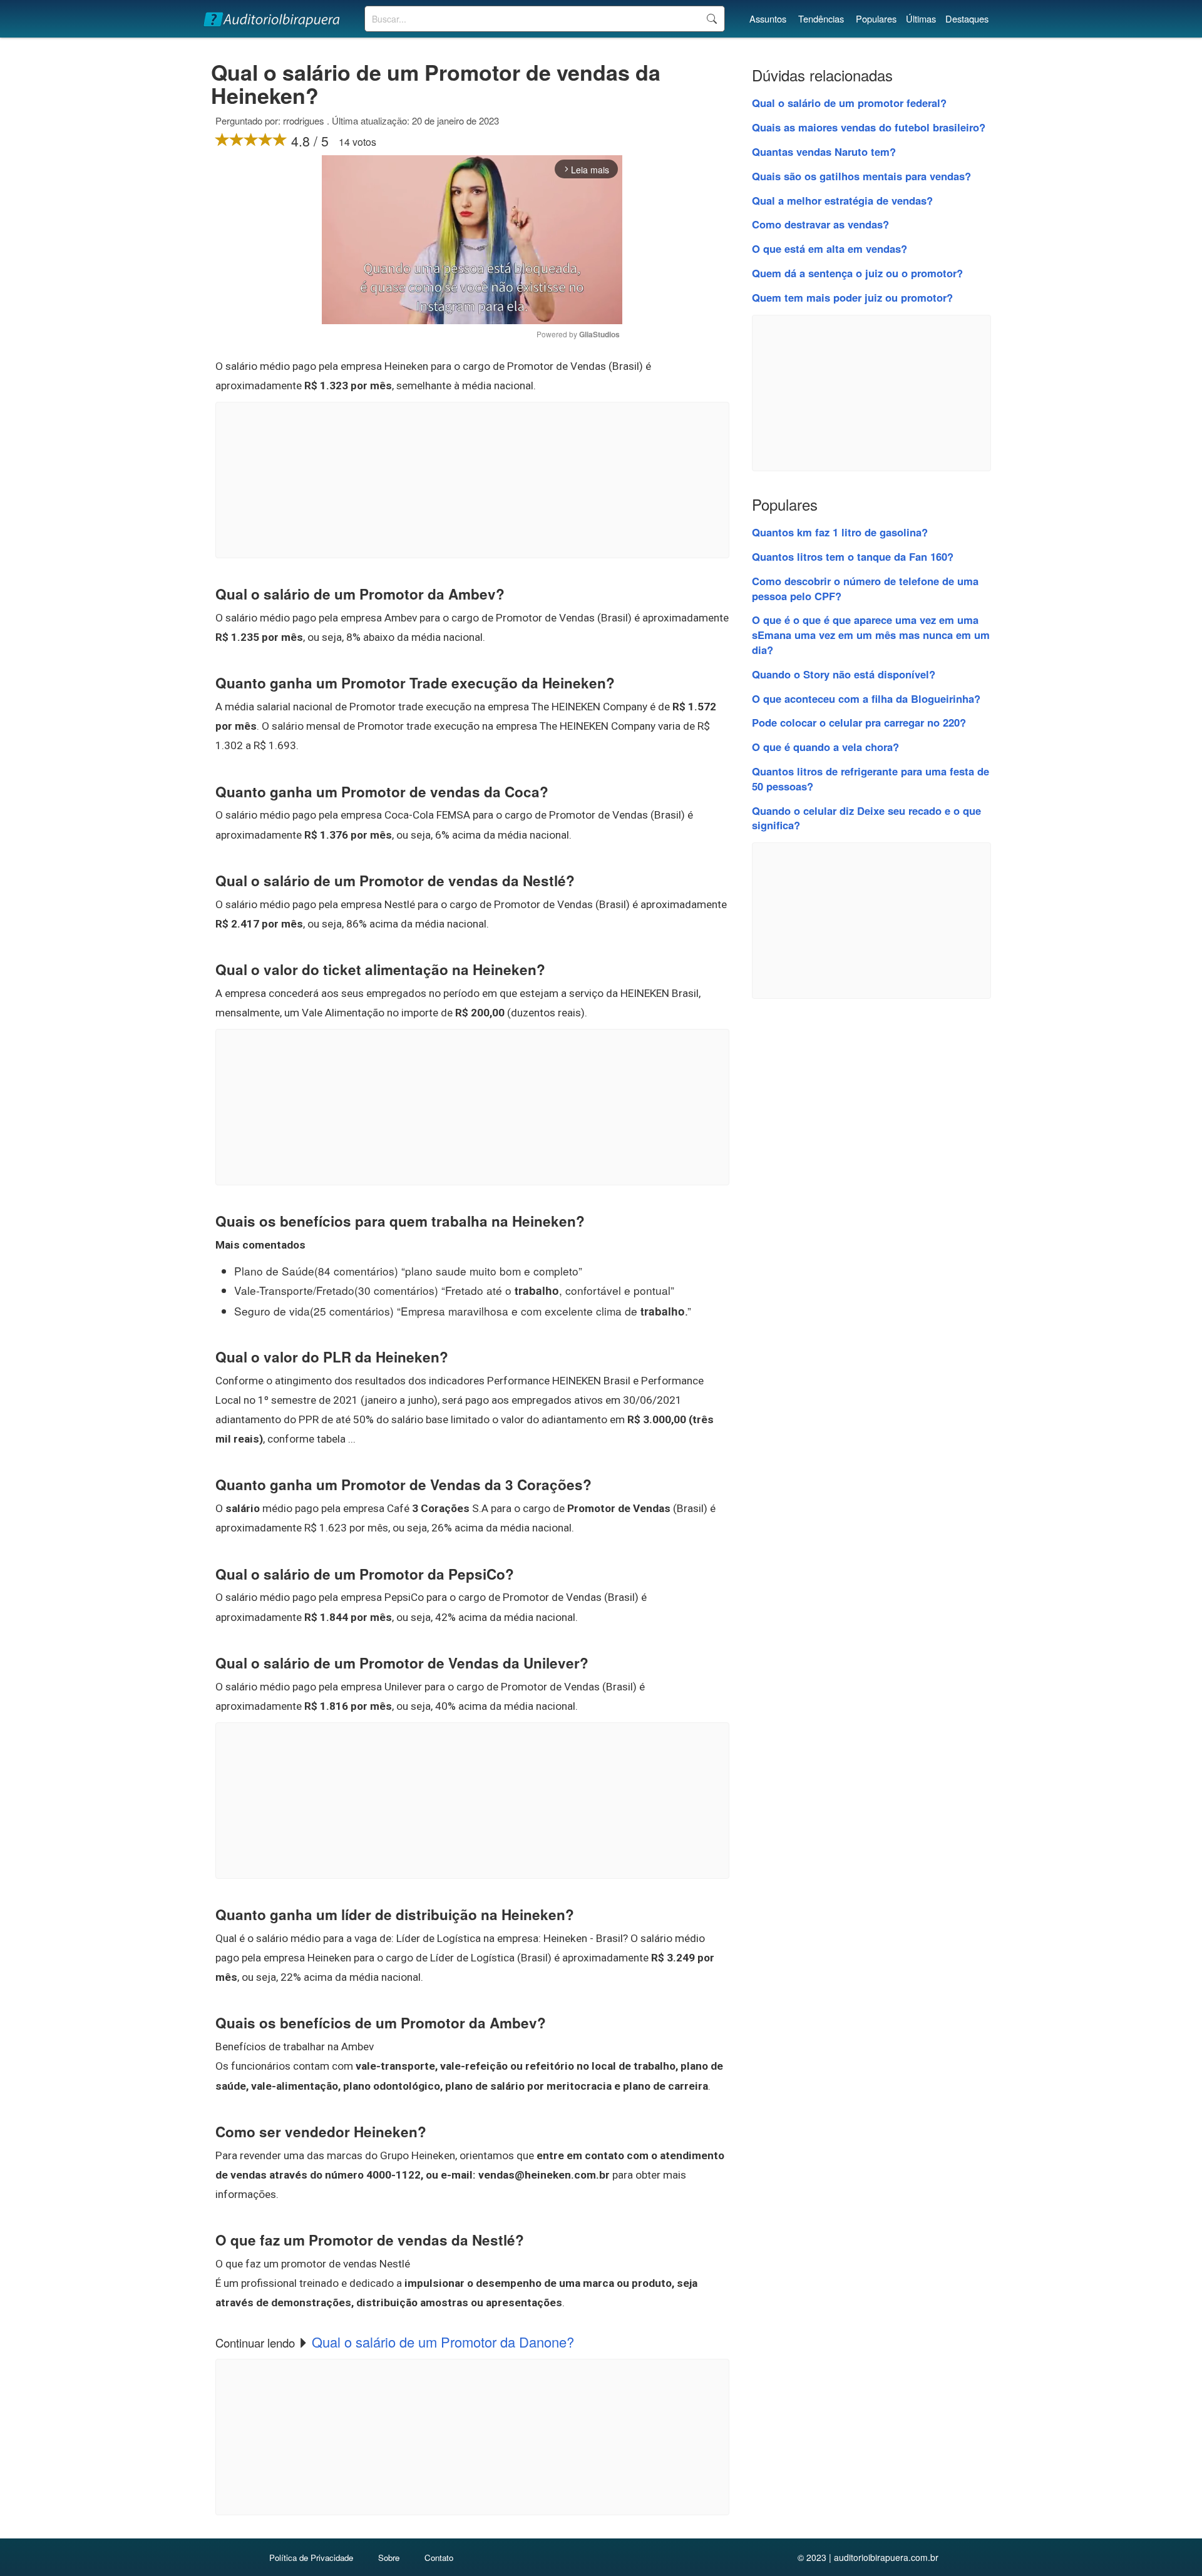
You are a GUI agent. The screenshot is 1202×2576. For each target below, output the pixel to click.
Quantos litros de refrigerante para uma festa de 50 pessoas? (871, 779)
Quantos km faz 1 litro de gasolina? (840, 532)
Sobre (389, 2558)
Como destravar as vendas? (820, 224)
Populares (876, 18)
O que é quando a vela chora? (825, 747)
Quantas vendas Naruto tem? (824, 151)
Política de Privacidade (311, 2558)
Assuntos (768, 18)
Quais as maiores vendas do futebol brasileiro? (869, 127)
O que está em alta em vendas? (830, 248)
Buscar (711, 19)
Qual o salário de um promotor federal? (849, 103)
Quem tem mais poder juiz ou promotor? (852, 297)
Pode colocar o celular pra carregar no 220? (859, 722)
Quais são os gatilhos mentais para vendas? (861, 176)
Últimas (921, 18)
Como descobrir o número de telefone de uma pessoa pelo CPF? (865, 588)
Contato (439, 2558)
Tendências (821, 18)
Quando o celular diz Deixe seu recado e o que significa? (866, 818)
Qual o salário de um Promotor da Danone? (443, 2342)
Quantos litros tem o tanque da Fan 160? (853, 556)
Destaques (967, 18)
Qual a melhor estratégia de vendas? (842, 200)
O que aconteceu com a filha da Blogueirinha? (866, 698)
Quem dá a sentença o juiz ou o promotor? (857, 273)
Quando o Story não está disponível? (844, 674)
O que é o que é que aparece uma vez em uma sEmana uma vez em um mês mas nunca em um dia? (871, 635)
